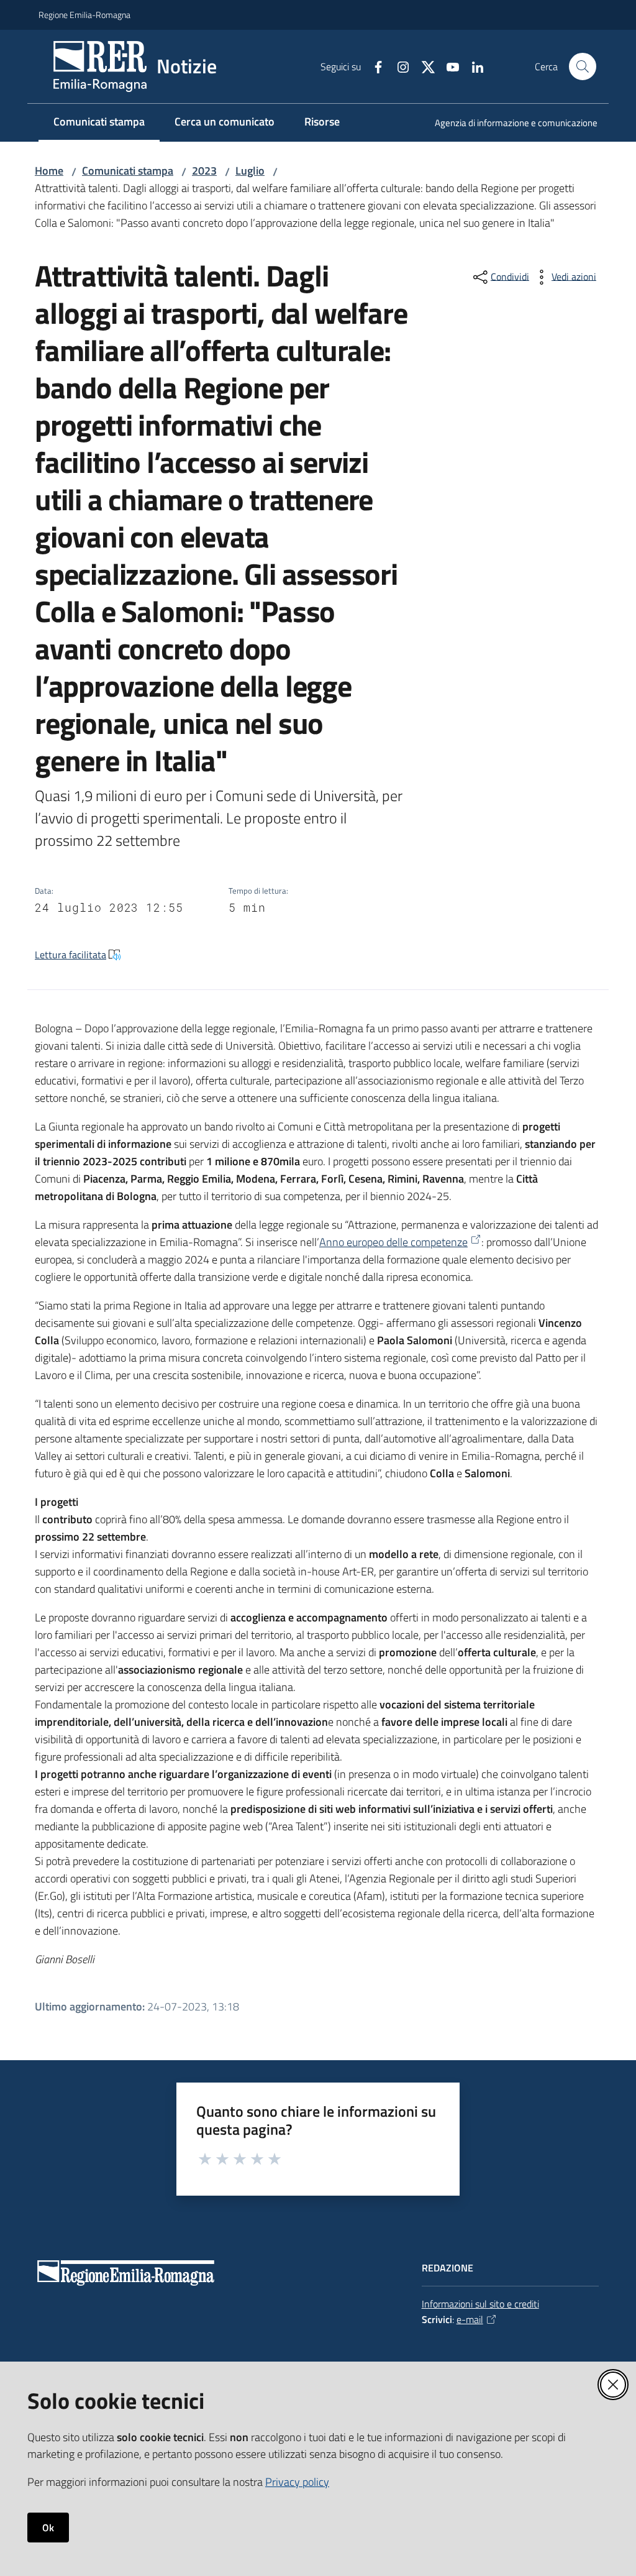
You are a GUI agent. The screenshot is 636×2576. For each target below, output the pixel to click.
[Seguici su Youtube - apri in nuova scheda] (448, 66)
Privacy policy (297, 2482)
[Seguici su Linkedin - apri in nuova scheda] (473, 66)
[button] (583, 66)
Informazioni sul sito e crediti (480, 2304)
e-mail (470, 2319)
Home (49, 171)
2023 (204, 171)
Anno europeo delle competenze (393, 1242)
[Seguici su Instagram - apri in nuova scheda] (398, 66)
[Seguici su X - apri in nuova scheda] (423, 66)
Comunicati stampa (128, 171)
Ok (48, 2528)
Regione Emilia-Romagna (84, 15)
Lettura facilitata (70, 955)
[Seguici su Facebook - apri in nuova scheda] (373, 66)
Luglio (250, 171)
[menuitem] (509, 124)
